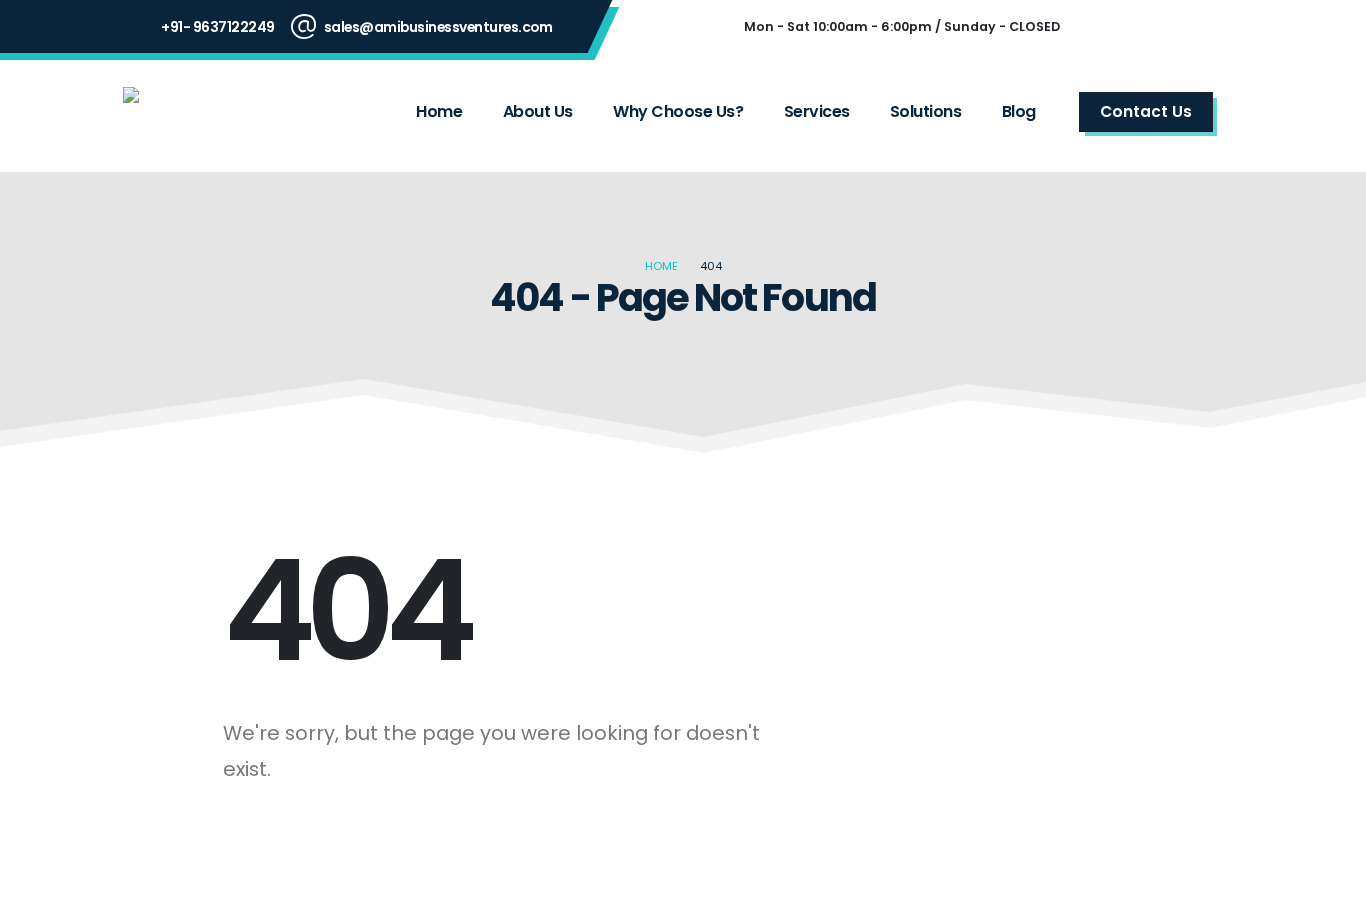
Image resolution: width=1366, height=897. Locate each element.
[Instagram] (1159, 27)
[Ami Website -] (204, 111)
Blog (1019, 111)
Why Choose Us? (678, 111)
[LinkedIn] (1213, 27)
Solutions (926, 111)
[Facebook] (1105, 27)
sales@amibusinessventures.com (438, 27)
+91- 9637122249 (218, 27)
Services (817, 111)
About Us (538, 111)
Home (439, 111)
